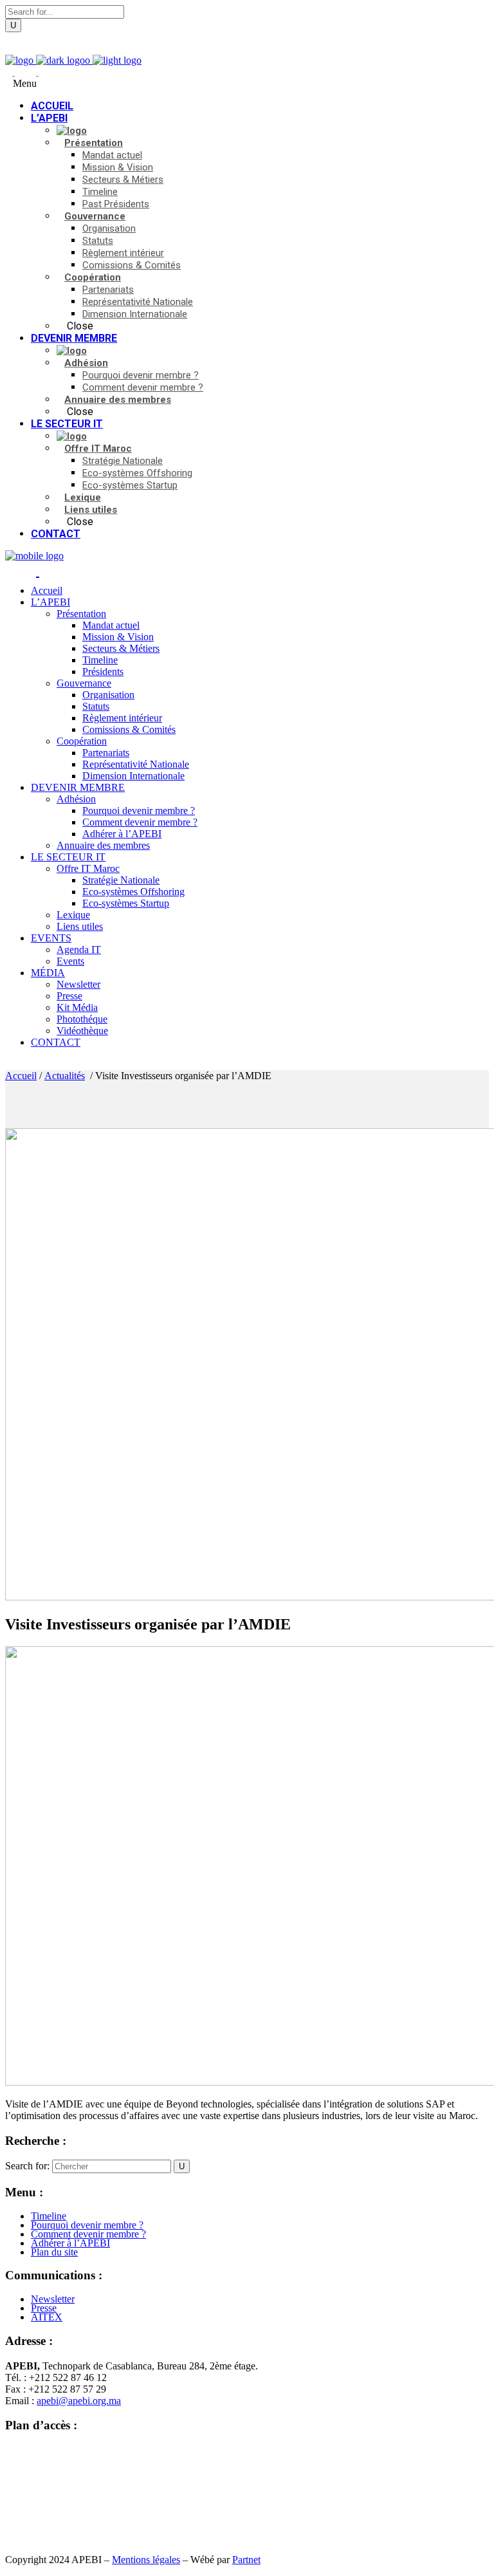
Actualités (65, 1076)
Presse (44, 2308)
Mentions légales (146, 2560)
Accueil (21, 1076)
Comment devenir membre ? (88, 2234)
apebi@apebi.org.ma (79, 2401)
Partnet (246, 2560)
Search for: (27, 2166)
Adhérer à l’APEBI (70, 2243)
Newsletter (53, 2299)
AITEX (47, 2317)
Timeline (49, 2216)
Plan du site (54, 2252)
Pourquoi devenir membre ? (87, 2225)
